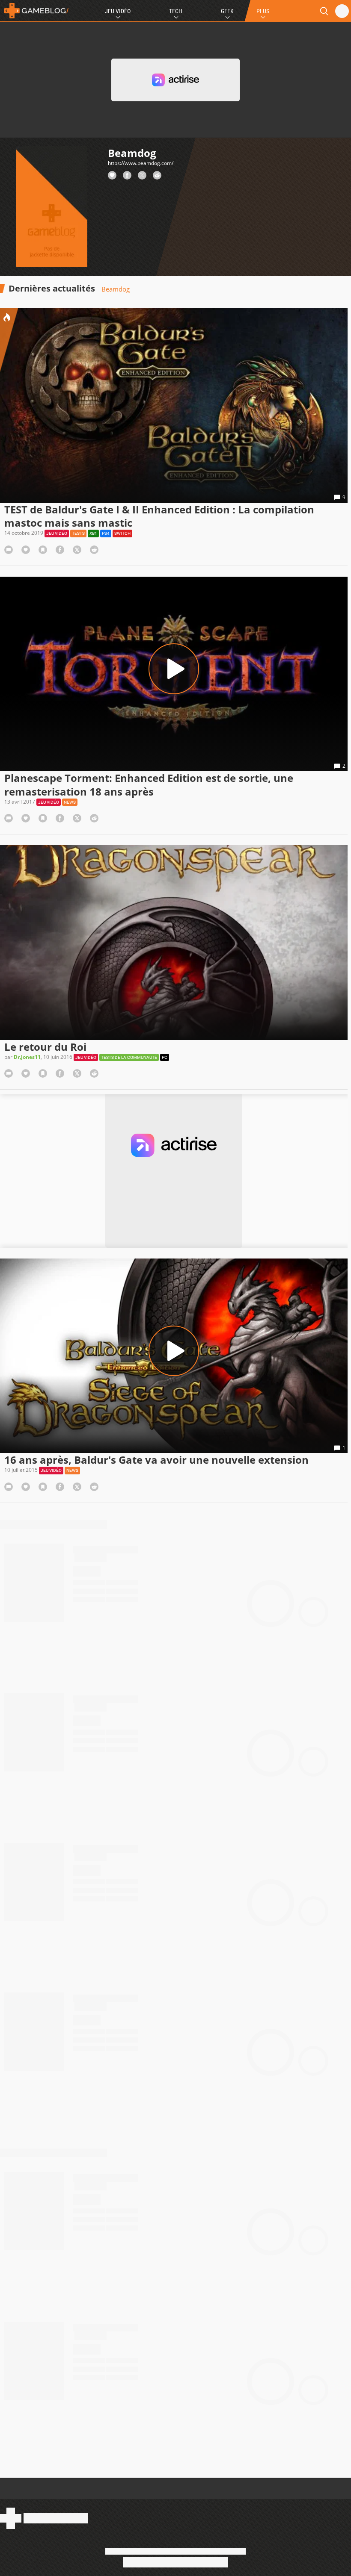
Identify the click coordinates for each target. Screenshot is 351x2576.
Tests (78, 533)
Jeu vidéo (57, 533)
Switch (122, 533)
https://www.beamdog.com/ (141, 163)
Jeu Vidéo (118, 11)
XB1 (93, 533)
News (70, 802)
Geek (227, 11)
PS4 (106, 533)
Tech (176, 11)
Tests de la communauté (129, 1057)
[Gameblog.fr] (34, 11)
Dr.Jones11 (27, 1057)
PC (165, 1057)
